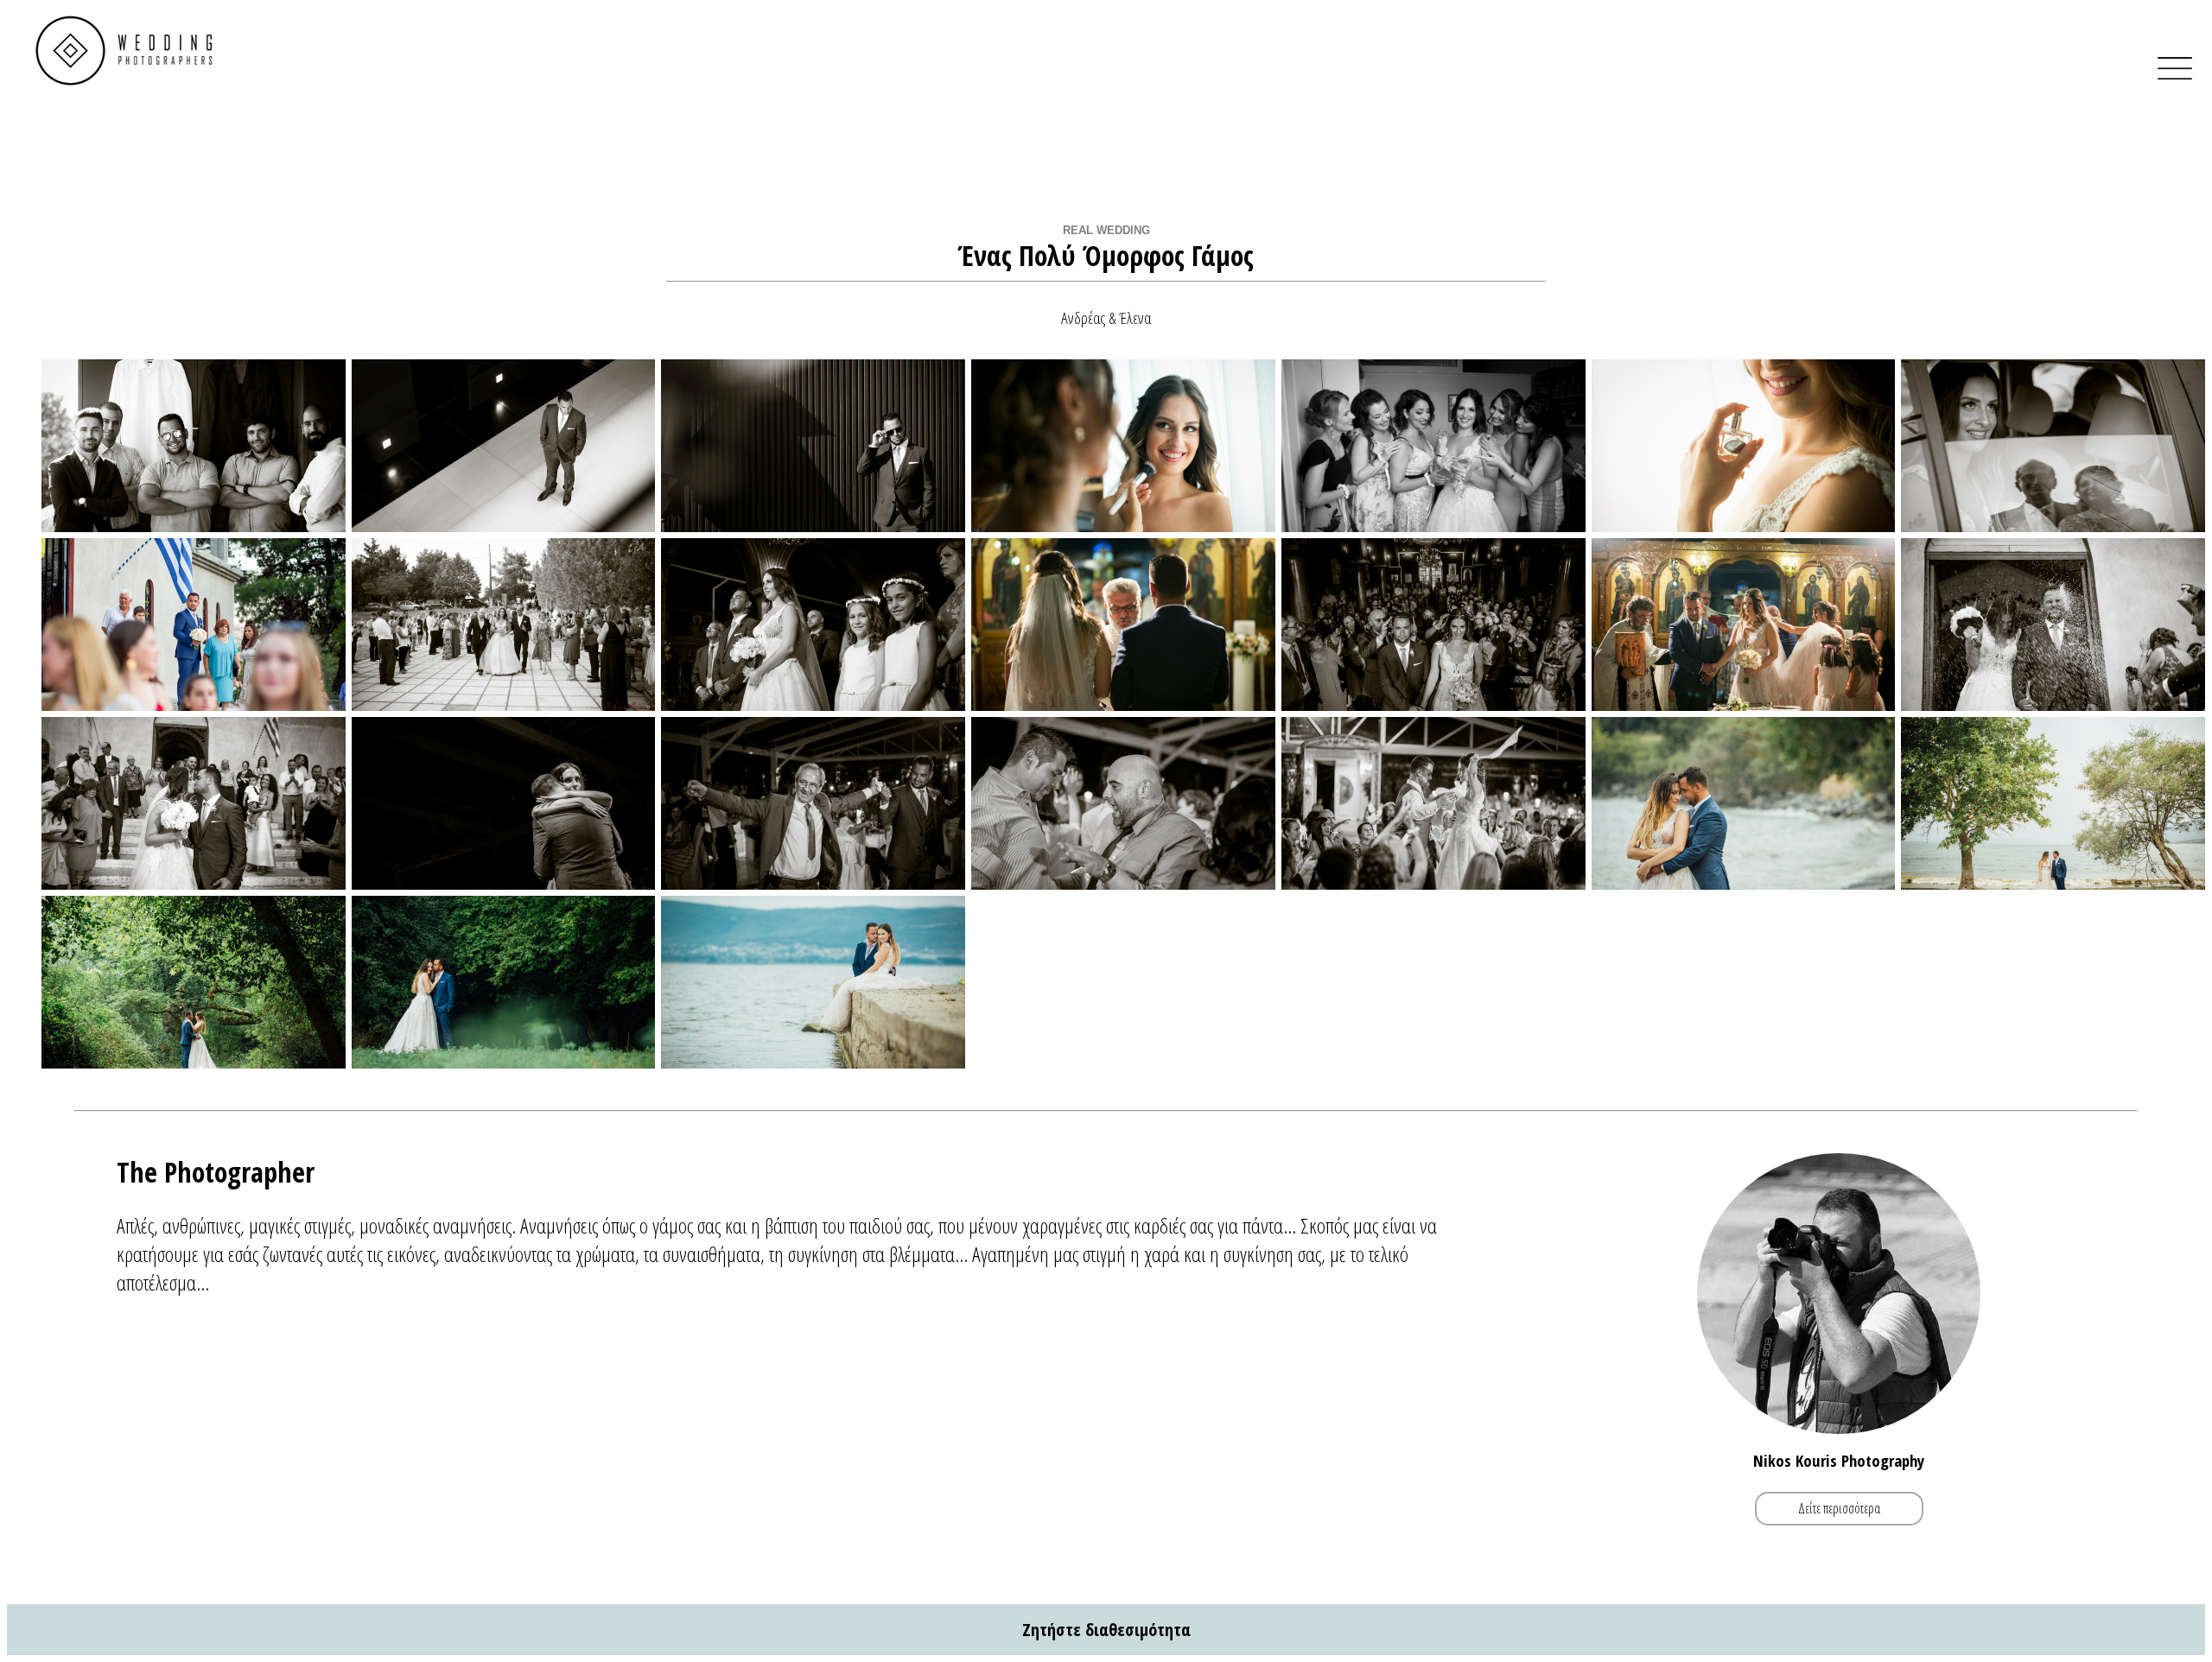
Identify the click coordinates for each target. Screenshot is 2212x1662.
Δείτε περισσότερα (1839, 1508)
